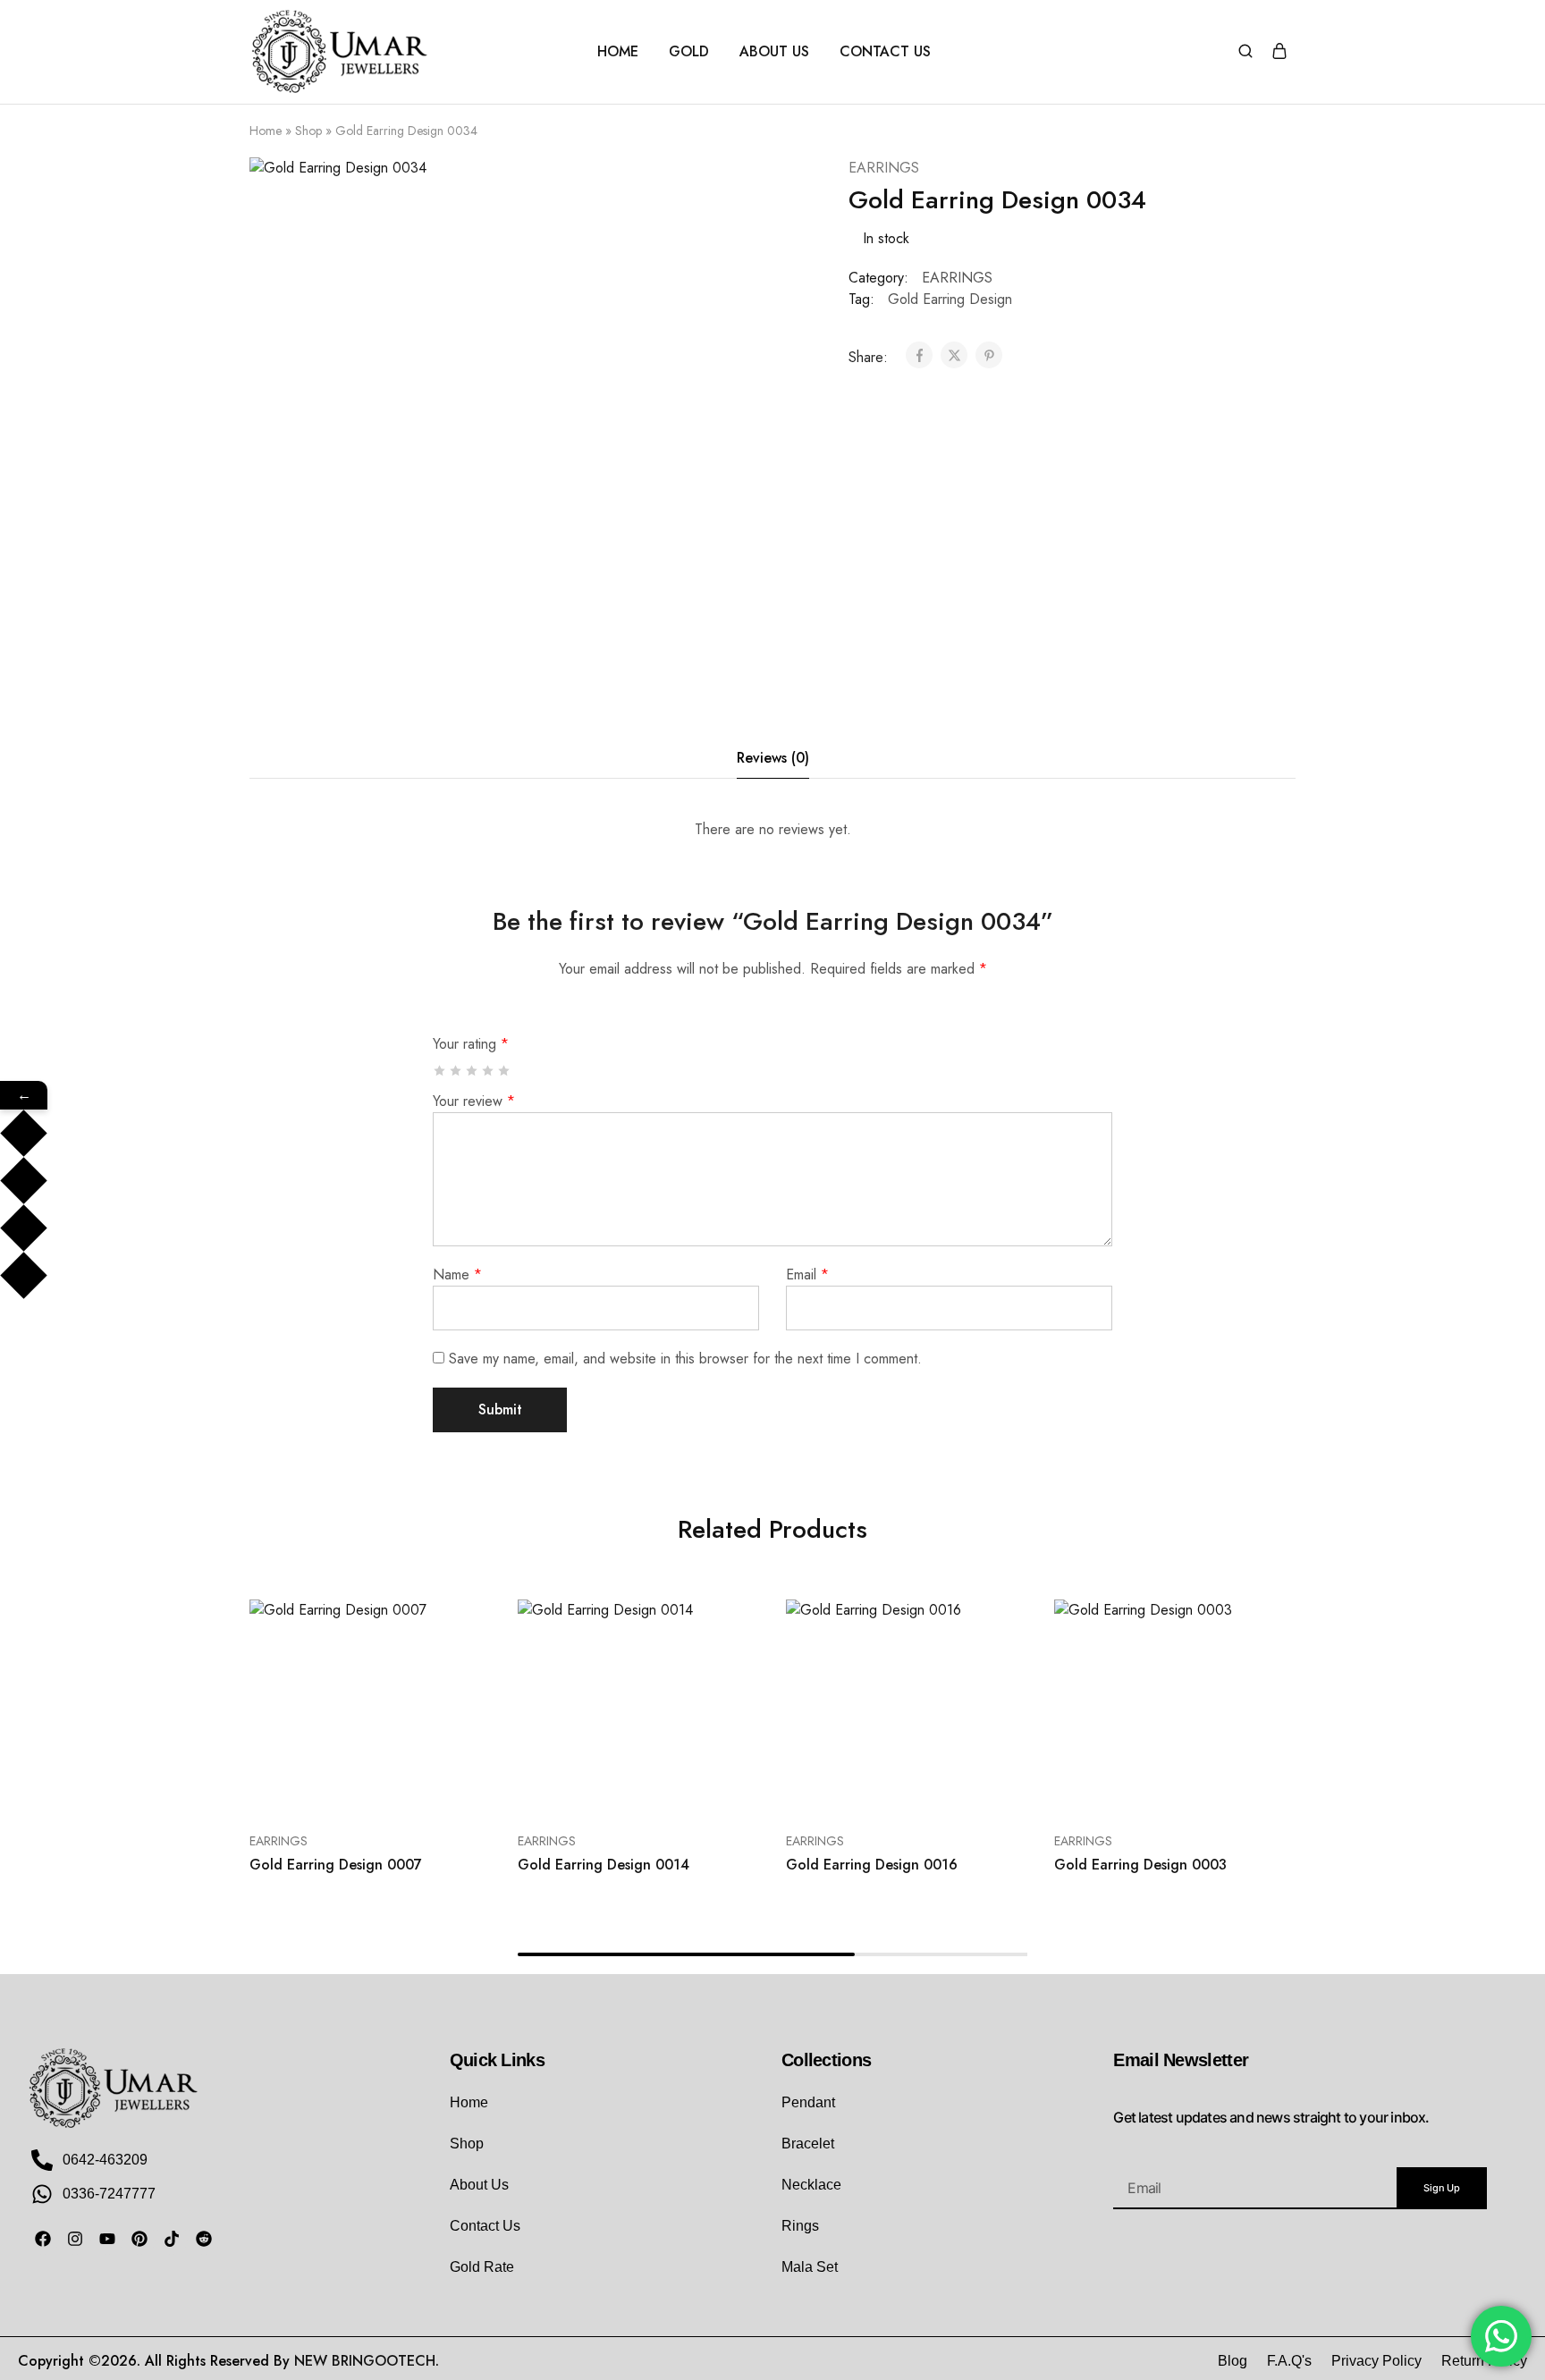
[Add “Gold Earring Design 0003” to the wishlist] (1207, 1787)
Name (457, 1274)
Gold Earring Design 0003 (1140, 1865)
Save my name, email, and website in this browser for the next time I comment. (685, 1359)
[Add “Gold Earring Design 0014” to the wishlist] (670, 1787)
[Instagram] (75, 2239)
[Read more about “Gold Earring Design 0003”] (1114, 1787)
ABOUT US (774, 52)
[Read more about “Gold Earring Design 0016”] (846, 1787)
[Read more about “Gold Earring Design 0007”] (309, 1787)
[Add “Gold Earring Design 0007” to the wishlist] (402, 1787)
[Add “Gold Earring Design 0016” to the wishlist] (938, 1787)
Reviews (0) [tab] (773, 758)
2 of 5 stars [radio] (456, 1071)
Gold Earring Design (950, 299)
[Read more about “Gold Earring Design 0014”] (578, 1787)
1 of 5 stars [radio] (440, 1071)
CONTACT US (885, 52)
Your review (474, 1101)
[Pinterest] (139, 2239)
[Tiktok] (172, 2239)
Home (266, 131)
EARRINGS (884, 168)
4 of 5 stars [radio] (489, 1071)
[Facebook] (43, 2239)
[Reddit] (204, 2239)
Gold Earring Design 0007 (336, 1865)
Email (807, 1274)
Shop (308, 131)
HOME (618, 52)
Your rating (471, 1044)
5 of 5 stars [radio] (505, 1071)
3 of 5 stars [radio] (473, 1071)
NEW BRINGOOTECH (365, 2361)
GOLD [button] (689, 52)
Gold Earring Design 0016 (872, 1865)
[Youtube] (107, 2239)
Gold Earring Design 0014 (604, 1865)
